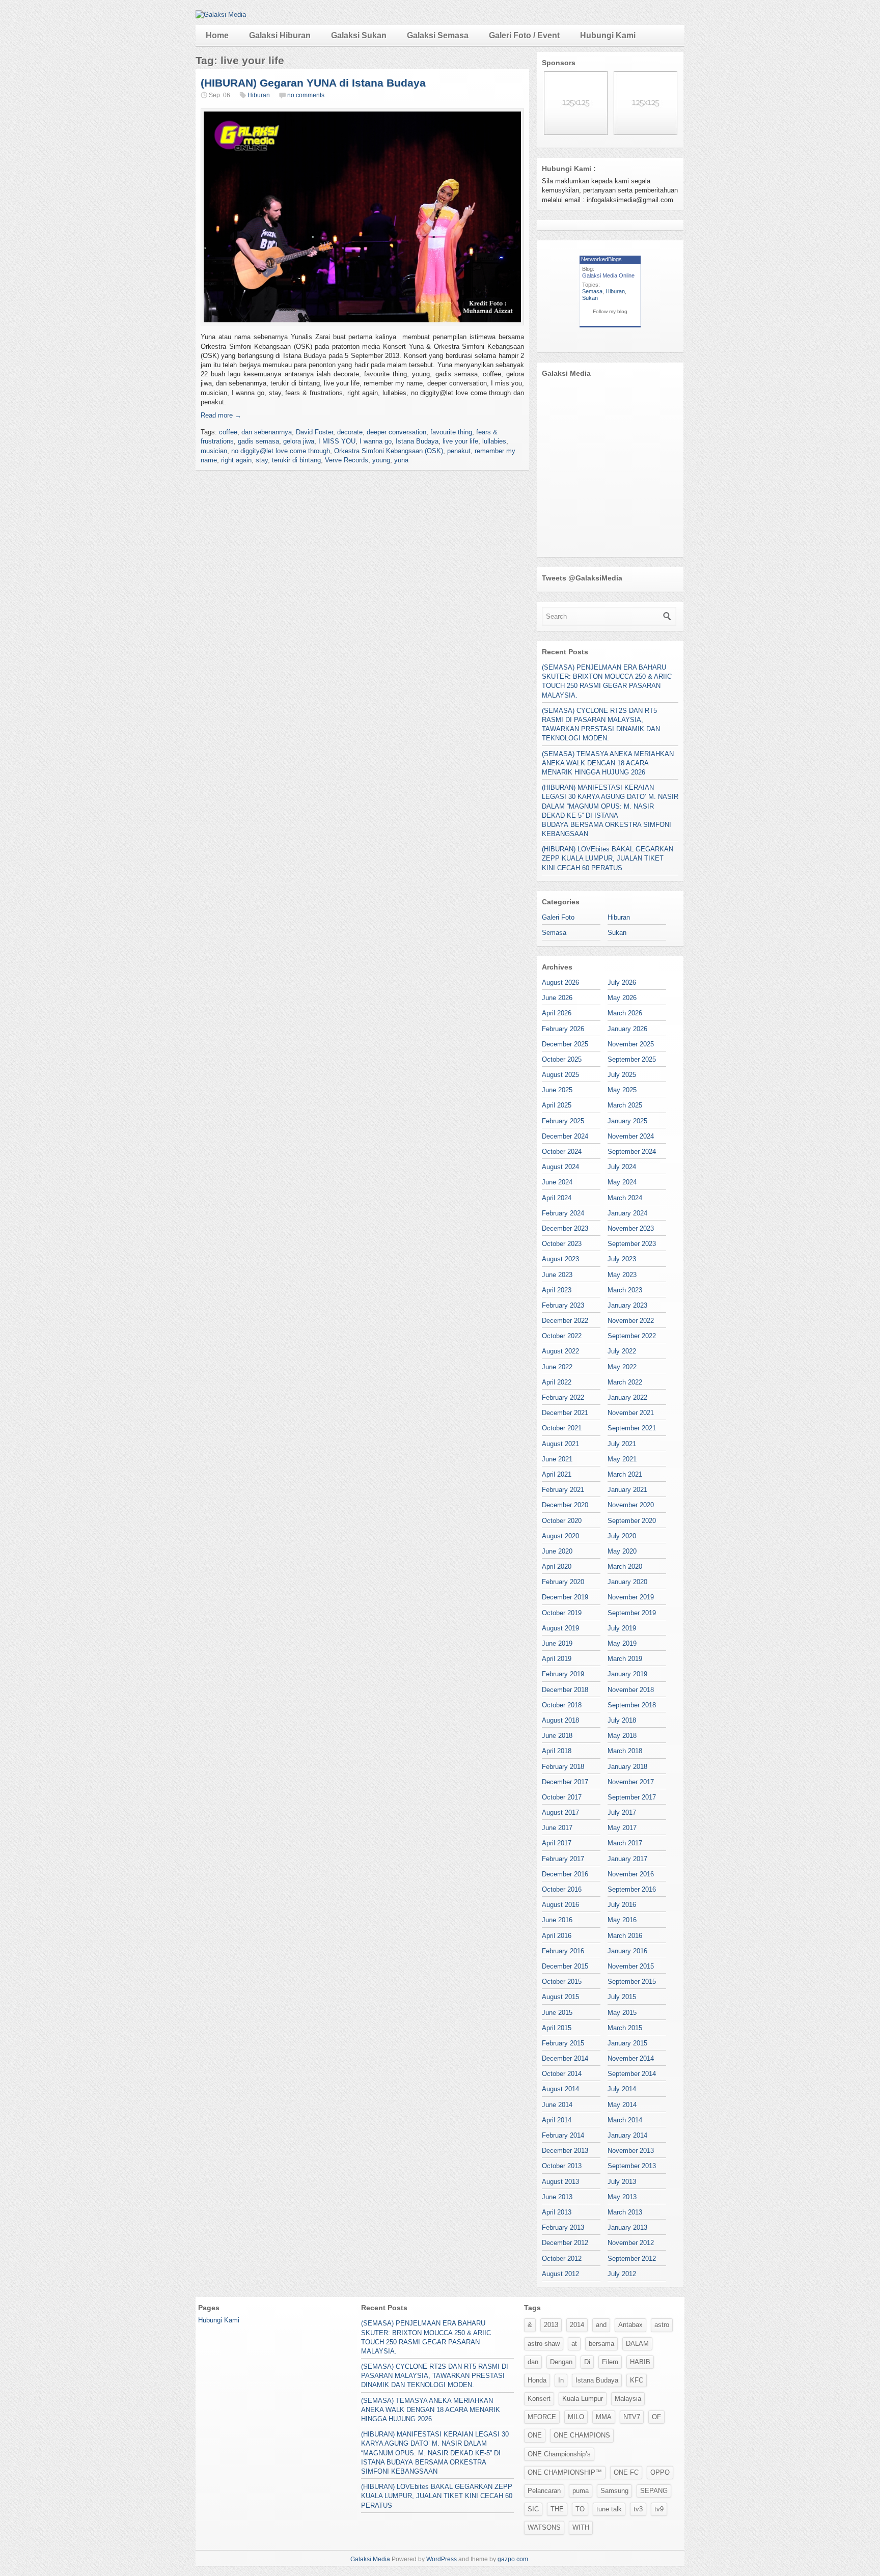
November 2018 (631, 1690)
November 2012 (631, 2243)
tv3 (638, 2509)
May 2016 (622, 1920)
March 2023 (625, 1290)
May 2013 (622, 2197)
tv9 (659, 2509)
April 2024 (557, 1198)
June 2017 (557, 1828)
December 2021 (565, 1413)
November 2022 (631, 1321)
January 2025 (627, 1121)
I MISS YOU (337, 441)
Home (217, 35)
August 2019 (560, 1628)
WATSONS (544, 2527)
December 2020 (565, 1505)
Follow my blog (610, 311)
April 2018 (557, 1751)
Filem (610, 2362)
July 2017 (622, 1812)
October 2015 (562, 1982)
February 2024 (563, 1213)
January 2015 (627, 2043)
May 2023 (622, 1275)
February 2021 (563, 1490)
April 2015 (557, 2028)
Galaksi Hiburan (280, 35)
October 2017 (562, 1797)
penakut (459, 451)
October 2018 (562, 1705)
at (574, 2344)
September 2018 (632, 1705)
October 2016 (562, 1889)
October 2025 (562, 1059)
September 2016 (632, 1889)
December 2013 (565, 2151)
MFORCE (542, 2417)
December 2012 (565, 2243)
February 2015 (563, 2043)
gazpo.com (513, 2559)
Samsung (614, 2491)
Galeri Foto (558, 917)
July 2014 (622, 2089)
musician (214, 451)
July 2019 (622, 1628)
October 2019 (562, 1613)
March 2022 (625, 1382)
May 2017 (622, 1828)
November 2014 (631, 2058)
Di (587, 2362)
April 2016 (557, 1936)
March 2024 (625, 1198)
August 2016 (560, 1905)
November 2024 (631, 1136)
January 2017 (627, 1859)
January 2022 (627, 1397)
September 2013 (632, 2166)
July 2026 (622, 982)
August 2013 (560, 2182)
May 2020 (622, 1551)
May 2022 (622, 1367)
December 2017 (565, 1782)
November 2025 (631, 1044)
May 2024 (622, 1182)
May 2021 (622, 1459)
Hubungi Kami (608, 35)
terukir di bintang (296, 460)
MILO (576, 2417)
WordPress (442, 2559)
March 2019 (625, 1659)
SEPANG (654, 2491)
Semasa (592, 291)
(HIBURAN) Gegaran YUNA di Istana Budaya (313, 83)
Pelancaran (544, 2491)
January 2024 (627, 1213)
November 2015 (631, 1966)
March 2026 (625, 1013)
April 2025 (557, 1105)
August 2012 (560, 2274)
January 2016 (627, 1951)
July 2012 (622, 2274)
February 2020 (563, 1582)
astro (662, 2325)
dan (533, 2362)
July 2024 (622, 1167)
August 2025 (560, 1075)
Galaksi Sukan (359, 35)
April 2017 (557, 1843)
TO (580, 2509)
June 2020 (557, 1551)
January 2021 (627, 1490)
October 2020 (562, 1521)
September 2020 (632, 1521)
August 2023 (560, 1259)
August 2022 (560, 1351)
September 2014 (632, 2074)
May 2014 (622, 2105)
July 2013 (622, 2182)
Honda (537, 2380)
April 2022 (557, 1382)
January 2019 (627, 1674)
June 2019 (557, 1643)
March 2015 (625, 2028)
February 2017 (563, 1859)
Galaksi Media (370, 2559)
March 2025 (625, 1105)
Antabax (630, 2325)
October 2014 (562, 2074)
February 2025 (563, 1121)
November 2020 (631, 1505)
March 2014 (625, 2120)
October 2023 (562, 1244)
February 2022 (563, 1397)
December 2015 (565, 1966)
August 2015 (560, 1997)
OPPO (660, 2472)
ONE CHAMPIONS (582, 2435)
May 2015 (622, 2013)
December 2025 (565, 1044)
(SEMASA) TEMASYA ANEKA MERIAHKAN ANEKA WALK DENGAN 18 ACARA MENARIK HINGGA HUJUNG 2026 (608, 763)
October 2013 (562, 2166)
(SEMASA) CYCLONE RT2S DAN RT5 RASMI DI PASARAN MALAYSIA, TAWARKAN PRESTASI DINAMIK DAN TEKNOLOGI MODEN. (435, 2376)
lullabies (494, 441)
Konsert (539, 2399)
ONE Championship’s (559, 2454)
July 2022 (622, 1351)
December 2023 (565, 1228)
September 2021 (632, 1428)
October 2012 (562, 2259)
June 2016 (557, 1920)
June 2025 (557, 1090)
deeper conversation (396, 432)
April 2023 (557, 1290)
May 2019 (622, 1643)
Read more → (221, 415)
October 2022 (562, 1336)
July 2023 (622, 1259)
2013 (551, 2325)
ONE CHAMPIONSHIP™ (565, 2472)
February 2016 (563, 1951)
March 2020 (625, 1567)
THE (557, 2509)
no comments (306, 95)
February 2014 (563, 2135)
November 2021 (631, 1413)
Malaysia (628, 2399)
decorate (350, 432)
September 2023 (632, 1244)
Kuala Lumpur (583, 2399)
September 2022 (632, 1336)
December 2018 (565, 1690)
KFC (637, 2380)
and (601, 2325)
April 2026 (557, 1013)
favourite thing (451, 432)
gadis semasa (258, 441)
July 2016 (622, 1905)
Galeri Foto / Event (524, 35)
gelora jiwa (299, 441)
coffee (228, 432)
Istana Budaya (417, 441)
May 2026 (622, 998)
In (561, 2380)
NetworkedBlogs (601, 259)
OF (656, 2417)
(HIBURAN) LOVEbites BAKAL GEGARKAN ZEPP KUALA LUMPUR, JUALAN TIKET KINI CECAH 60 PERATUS (608, 858)
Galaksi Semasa (438, 35)
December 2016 (565, 1874)
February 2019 (563, 1674)
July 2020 (622, 1536)
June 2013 (557, 2197)
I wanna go (376, 441)
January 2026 (627, 1029)
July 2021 (622, 1444)
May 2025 (622, 1090)
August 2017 (560, 1812)
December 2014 (565, 2058)
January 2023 (627, 1305)
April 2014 (557, 2120)
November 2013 (631, 2151)
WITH (581, 2527)
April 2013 (557, 2212)
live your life (460, 441)
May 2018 (622, 1736)
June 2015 (557, 2013)
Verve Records (347, 460)
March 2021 (625, 1474)
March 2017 (625, 1843)
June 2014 (557, 2105)
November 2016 (631, 1874)
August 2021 (560, 1444)
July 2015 (622, 1997)
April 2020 (557, 1567)
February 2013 (563, 2227)
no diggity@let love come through (281, 451)
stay (262, 460)
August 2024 (560, 1167)
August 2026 (560, 982)
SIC (533, 2509)
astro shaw (544, 2344)
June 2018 (557, 1736)
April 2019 (557, 1659)
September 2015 (632, 1982)
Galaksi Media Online (608, 275)
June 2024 (557, 1182)
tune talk (609, 2509)
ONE (535, 2435)
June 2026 (557, 998)
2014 (577, 2325)
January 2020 (627, 1582)
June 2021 (557, 1459)
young (381, 460)
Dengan (561, 2362)
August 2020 (560, 1536)
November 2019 (631, 1597)
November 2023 (631, 1228)
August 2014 (560, 2089)
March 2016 (625, 1936)
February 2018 (563, 1767)
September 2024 (632, 1152)
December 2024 (565, 1136)
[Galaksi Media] (221, 15)
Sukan (590, 298)
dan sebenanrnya (267, 432)
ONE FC (626, 2472)
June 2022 (557, 1367)
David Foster (314, 432)
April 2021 (557, 1474)
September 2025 (632, 1059)
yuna (401, 460)
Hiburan (259, 95)
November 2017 (631, 1782)
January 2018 (627, 1767)
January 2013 (627, 2227)
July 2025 (622, 1075)
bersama (601, 2344)
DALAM (637, 2344)
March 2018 (625, 1751)
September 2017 (632, 1797)
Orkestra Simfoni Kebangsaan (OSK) (389, 451)
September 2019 (632, 1613)
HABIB (640, 2362)
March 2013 (625, 2212)
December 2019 (565, 1597)
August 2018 (560, 1720)
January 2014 (627, 2135)
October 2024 (562, 1152)
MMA (604, 2417)
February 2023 (563, 1305)
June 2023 (557, 1275)
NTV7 (632, 2417)
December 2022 (565, 1321)
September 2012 (632, 2259)
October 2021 (562, 1428)
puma (581, 2491)
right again (236, 460)
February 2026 (563, 1029)
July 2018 (622, 1720)
